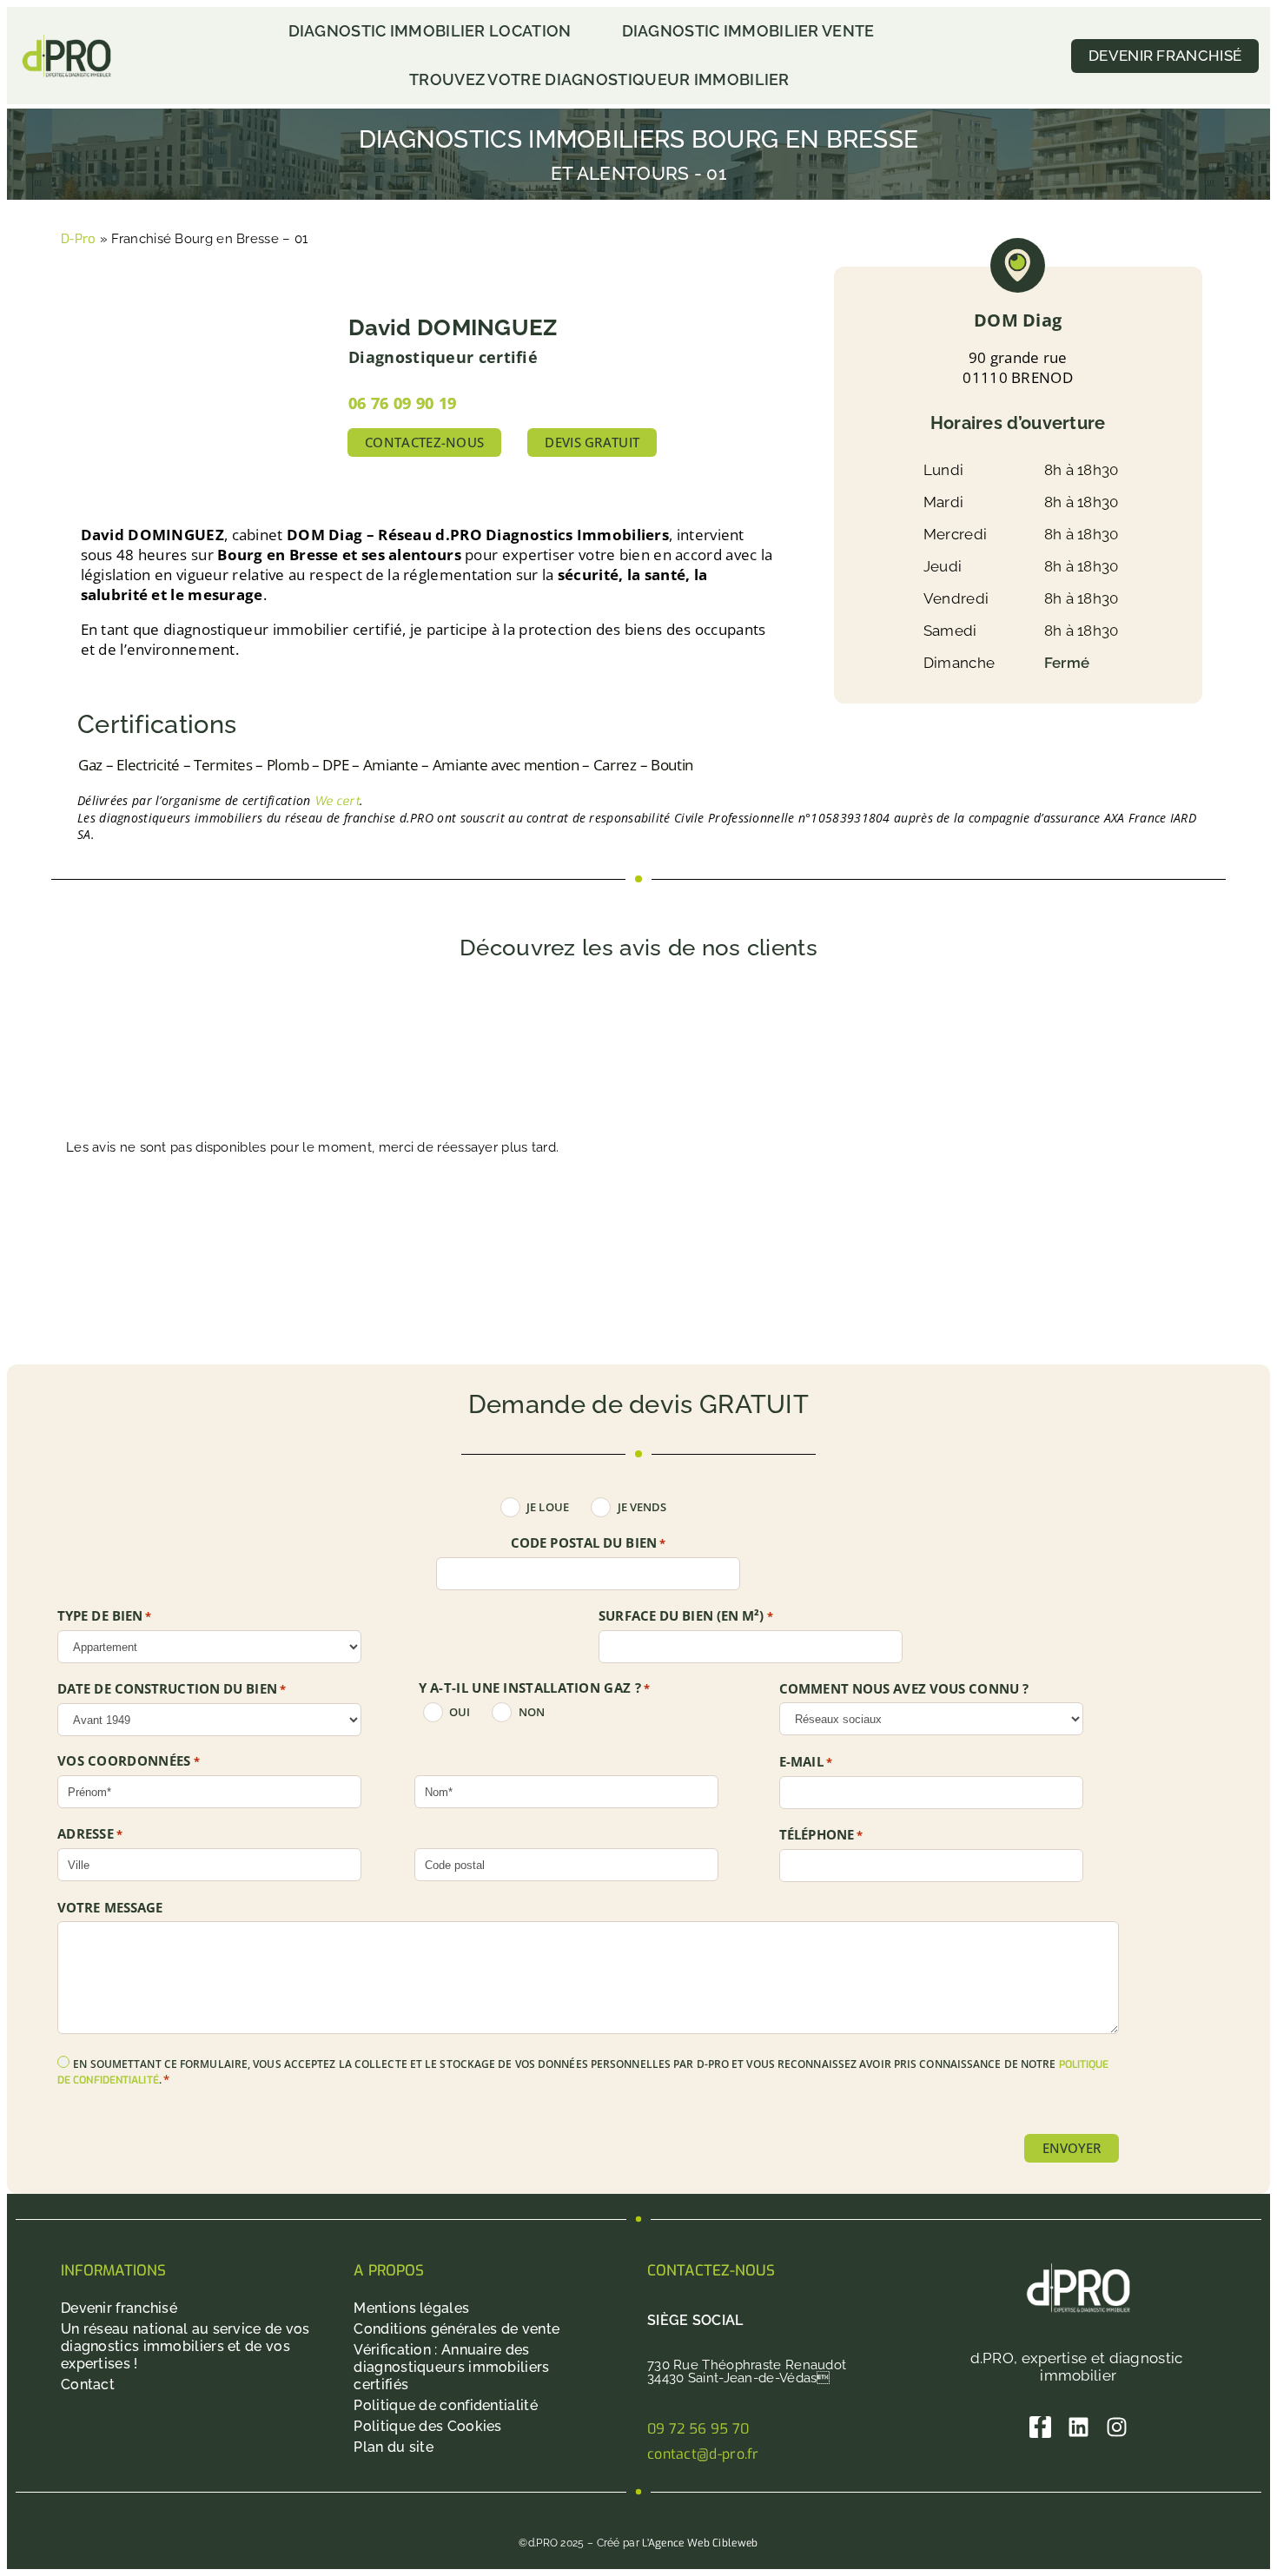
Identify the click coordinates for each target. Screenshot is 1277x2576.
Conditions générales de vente (457, 2329)
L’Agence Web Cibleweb (700, 2543)
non (532, 1712)
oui (460, 1712)
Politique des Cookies (427, 2426)
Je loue (548, 1507)
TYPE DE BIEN (105, 1616)
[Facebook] (1040, 2427)
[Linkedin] (1079, 2427)
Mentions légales (411, 2308)
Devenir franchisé (119, 2308)
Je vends (642, 1507)
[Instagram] (1117, 2427)
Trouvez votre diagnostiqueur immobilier (599, 79)
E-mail (806, 1762)
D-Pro (79, 239)
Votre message (110, 1908)
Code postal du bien (588, 1543)
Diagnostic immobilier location (430, 31)
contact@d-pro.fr (703, 2454)
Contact (88, 2384)
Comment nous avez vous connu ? (904, 1689)
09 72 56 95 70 (698, 2429)
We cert (337, 801)
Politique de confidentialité (445, 2405)
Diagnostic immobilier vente (748, 31)
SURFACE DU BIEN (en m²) (686, 1616)
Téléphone (821, 1835)
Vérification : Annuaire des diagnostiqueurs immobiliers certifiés (451, 2367)
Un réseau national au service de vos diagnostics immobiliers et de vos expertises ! (185, 2346)
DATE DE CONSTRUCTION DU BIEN (172, 1689)
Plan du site (394, 2447)
